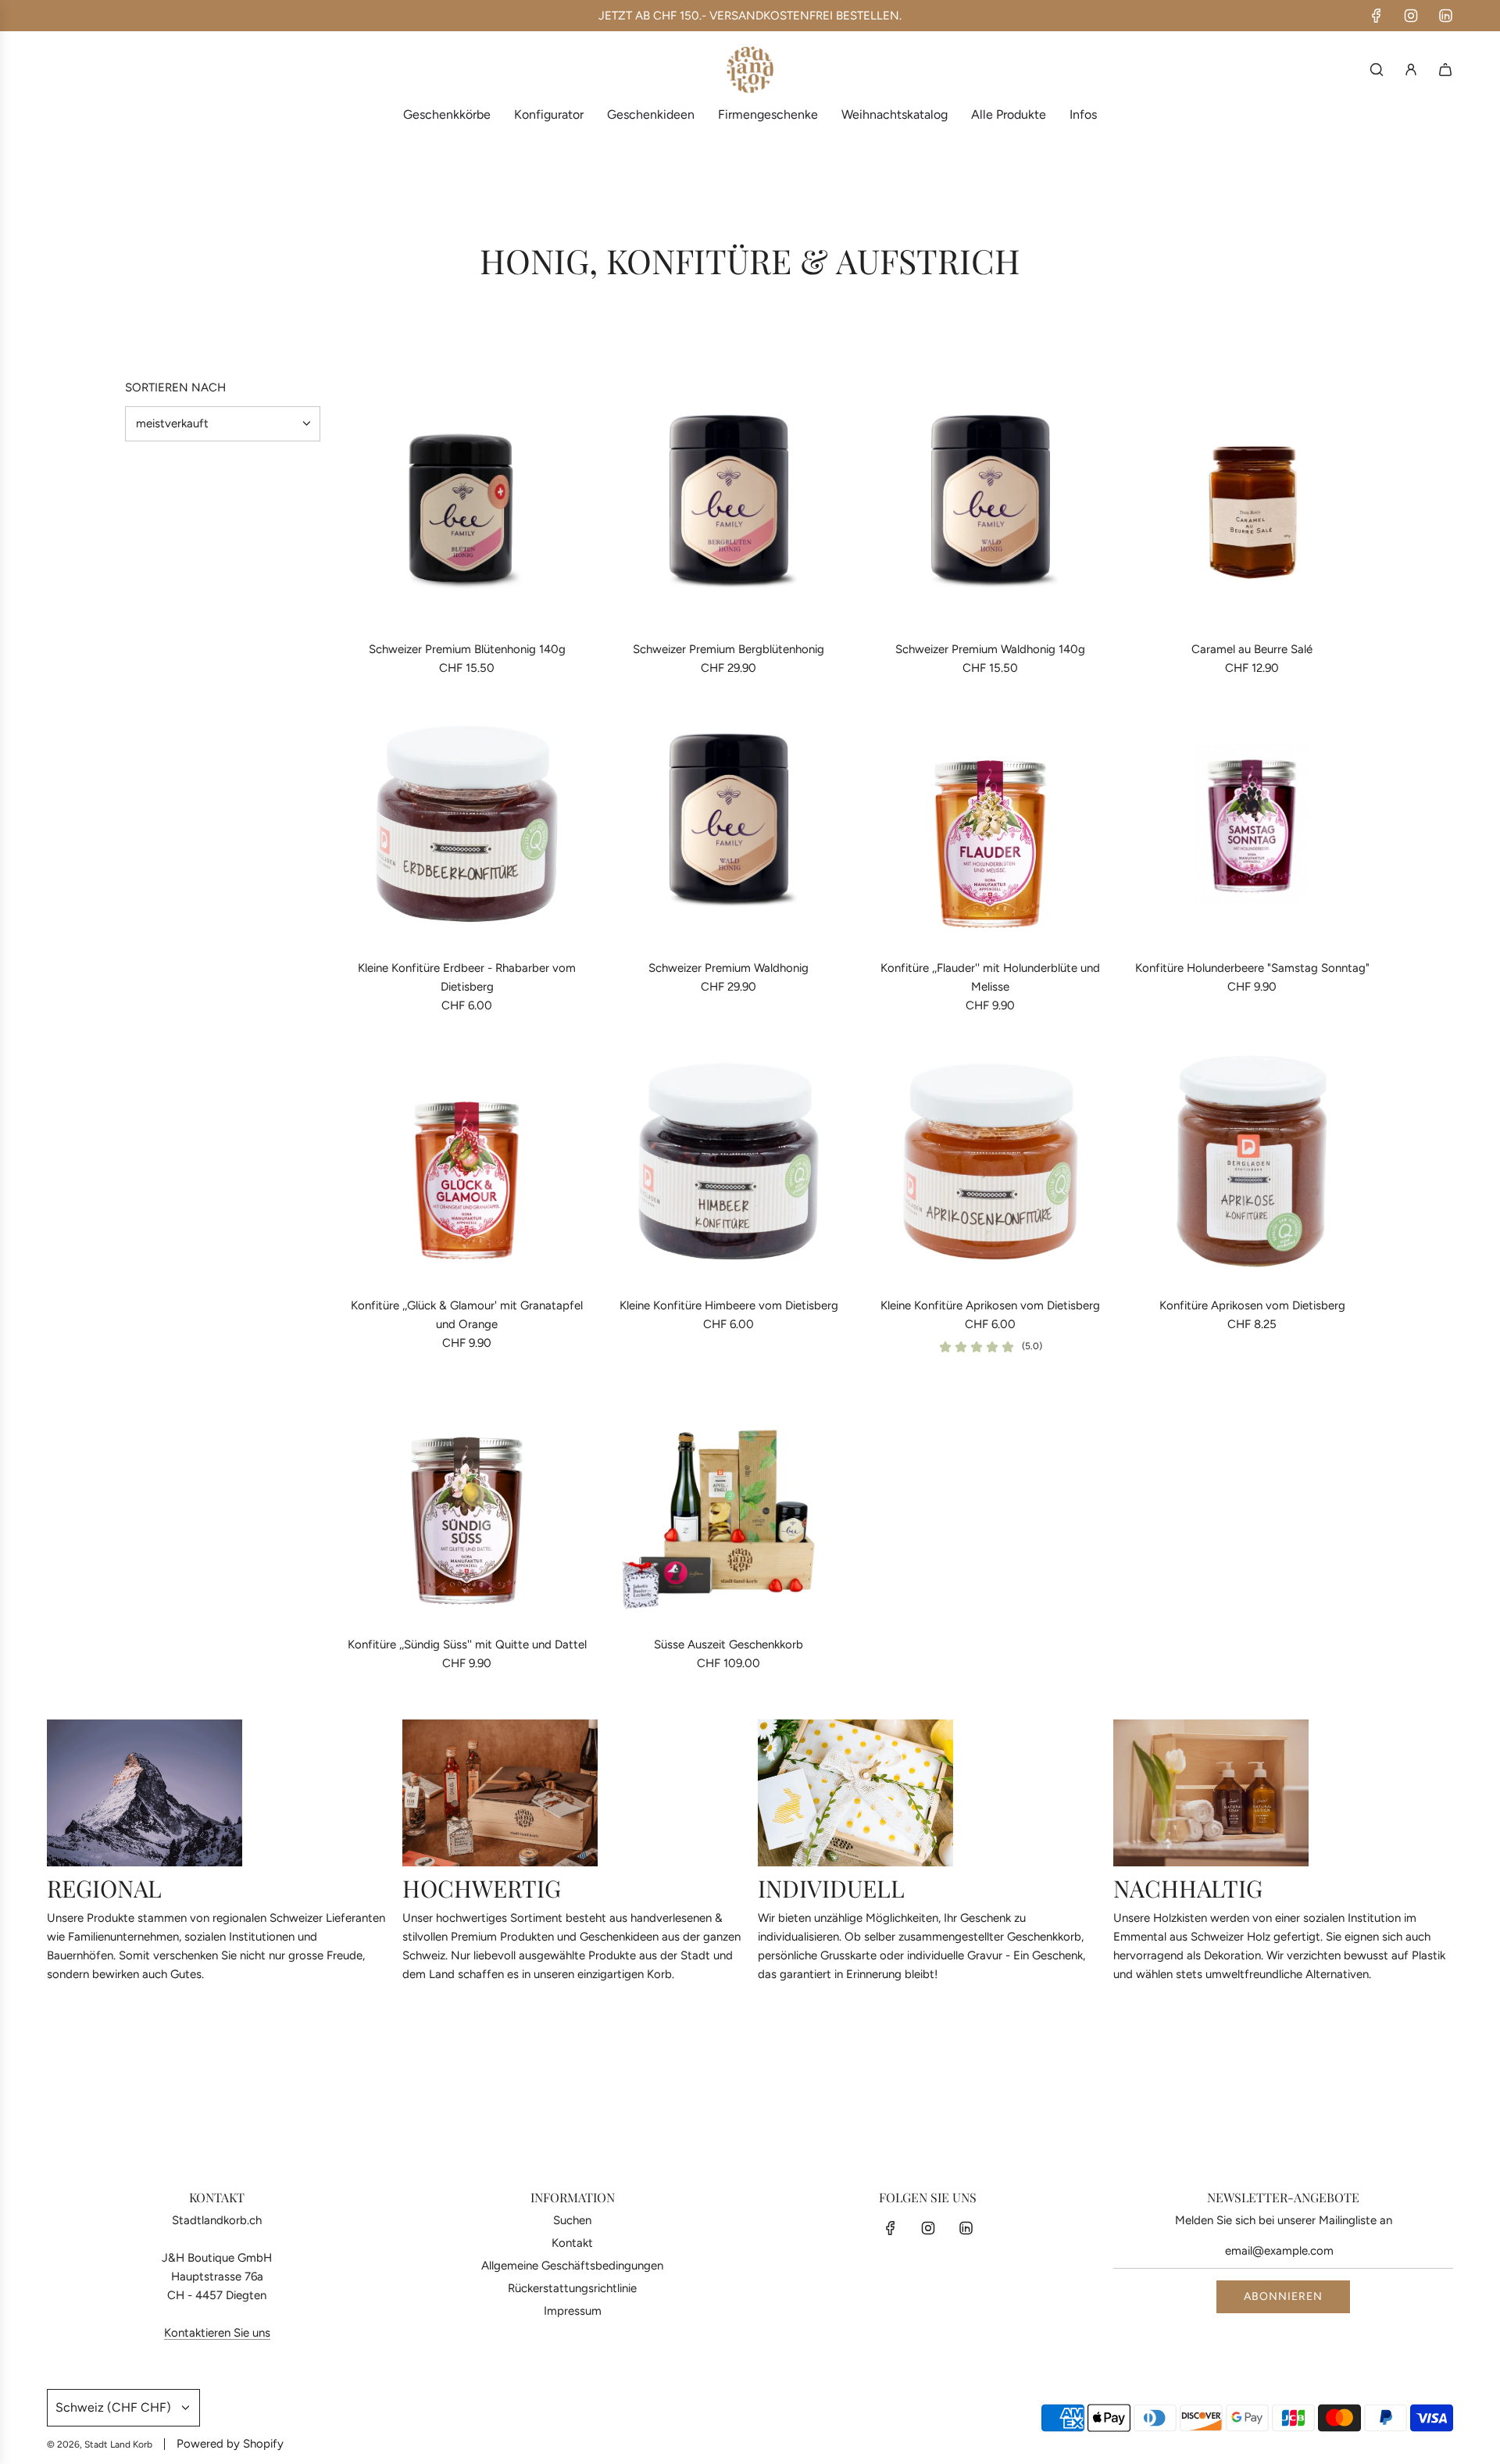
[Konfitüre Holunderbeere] (1252, 824)
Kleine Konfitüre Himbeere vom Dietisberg (729, 1305)
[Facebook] (1377, 16)
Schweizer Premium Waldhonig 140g (990, 649)
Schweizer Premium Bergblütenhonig (729, 649)
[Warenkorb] (1445, 70)
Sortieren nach (175, 388)
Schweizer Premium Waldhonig (729, 968)
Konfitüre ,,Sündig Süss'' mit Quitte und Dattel (467, 1644)
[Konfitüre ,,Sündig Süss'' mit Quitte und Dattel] (467, 1500)
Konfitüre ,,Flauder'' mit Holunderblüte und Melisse (990, 977)
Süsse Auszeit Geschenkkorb (729, 1644)
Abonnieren (1283, 2296)
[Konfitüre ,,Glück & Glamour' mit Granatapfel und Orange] (467, 1161)
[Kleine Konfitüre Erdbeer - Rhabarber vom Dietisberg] (467, 824)
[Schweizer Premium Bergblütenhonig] (729, 505)
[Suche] (1377, 70)
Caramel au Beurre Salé (1252, 649)
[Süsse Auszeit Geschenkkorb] (729, 1500)
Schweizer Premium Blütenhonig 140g (467, 649)
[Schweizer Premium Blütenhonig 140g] (467, 505)
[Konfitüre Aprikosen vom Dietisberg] (1252, 1161)
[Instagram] (1411, 16)
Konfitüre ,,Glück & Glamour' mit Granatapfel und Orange (467, 1315)
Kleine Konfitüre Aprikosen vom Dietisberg (990, 1305)
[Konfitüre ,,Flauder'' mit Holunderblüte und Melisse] (990, 824)
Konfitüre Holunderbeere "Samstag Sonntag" (1252, 968)
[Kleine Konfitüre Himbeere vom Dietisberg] (729, 1161)
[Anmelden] (1411, 70)
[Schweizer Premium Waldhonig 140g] (990, 505)
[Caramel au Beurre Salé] (1252, 505)
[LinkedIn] (1445, 16)
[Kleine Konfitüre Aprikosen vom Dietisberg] (990, 1161)
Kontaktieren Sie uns (217, 2333)
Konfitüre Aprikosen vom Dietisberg (1252, 1305)
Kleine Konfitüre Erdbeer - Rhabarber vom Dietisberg (467, 977)
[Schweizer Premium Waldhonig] (729, 824)
